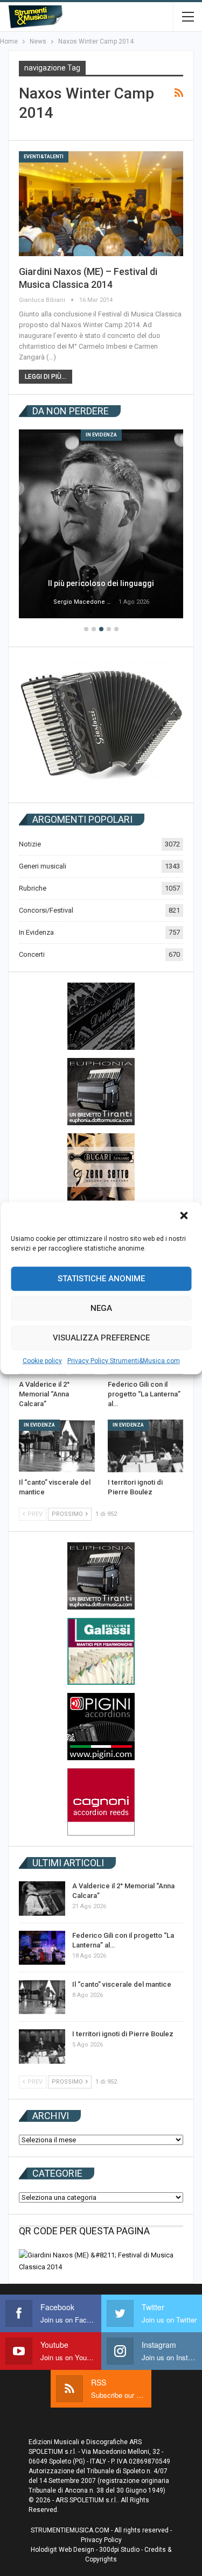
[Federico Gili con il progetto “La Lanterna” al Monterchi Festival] (42, 1948)
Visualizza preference (101, 1338)
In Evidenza (101, 435)
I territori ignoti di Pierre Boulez (123, 2034)
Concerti (32, 954)
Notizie (30, 844)
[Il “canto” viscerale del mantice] (57, 1446)
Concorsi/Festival (46, 910)
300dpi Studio (119, 2550)
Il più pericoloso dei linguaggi (101, 583)
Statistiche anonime (101, 1279)
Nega (101, 1308)
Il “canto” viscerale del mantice (122, 1984)
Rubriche (33, 888)
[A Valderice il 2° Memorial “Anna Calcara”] (42, 1899)
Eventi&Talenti (44, 157)
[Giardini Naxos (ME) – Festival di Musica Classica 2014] (101, 204)
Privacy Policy (101, 2540)
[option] (101, 525)
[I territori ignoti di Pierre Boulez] (146, 1446)
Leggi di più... (46, 377)
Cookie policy (42, 1360)
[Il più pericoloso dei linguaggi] (101, 524)
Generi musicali (43, 866)
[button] (185, 1216)
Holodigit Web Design (62, 2550)
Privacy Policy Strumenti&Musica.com (124, 1360)
